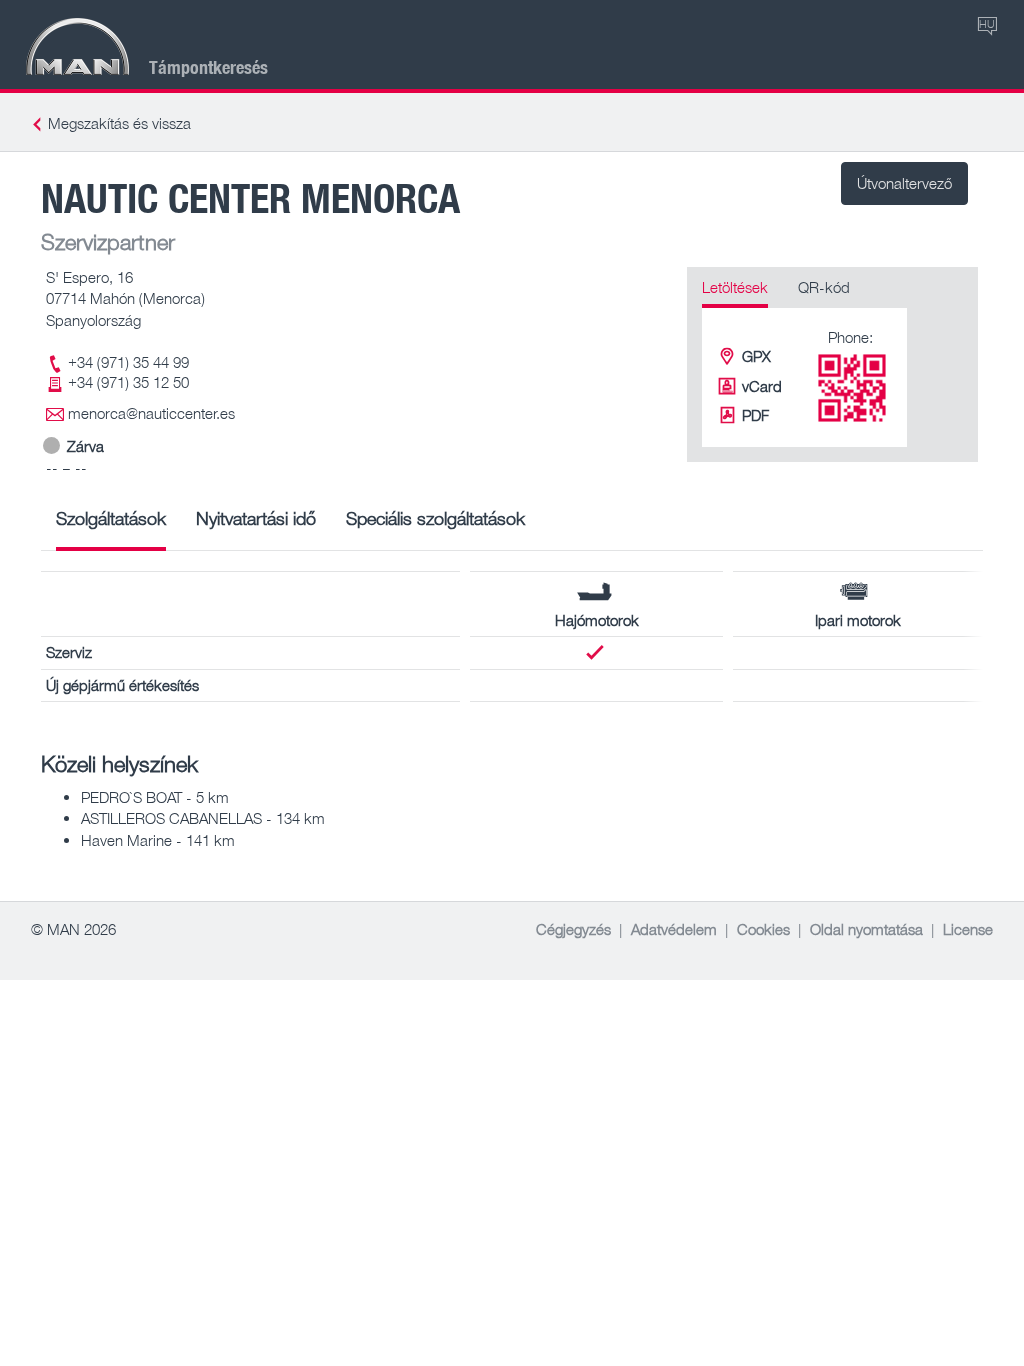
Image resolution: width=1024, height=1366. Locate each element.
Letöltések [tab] (735, 287)
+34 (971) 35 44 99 (128, 362)
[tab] (111, 525)
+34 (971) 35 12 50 (128, 382)
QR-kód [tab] (824, 287)
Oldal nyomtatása (866, 929)
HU (987, 23)
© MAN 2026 (73, 929)
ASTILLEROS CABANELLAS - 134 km (203, 818)
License (968, 929)
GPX (756, 356)
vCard (762, 386)
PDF (755, 415)
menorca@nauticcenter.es (151, 413)
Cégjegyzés (573, 929)
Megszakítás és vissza (119, 123)
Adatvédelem (674, 929)
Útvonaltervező (904, 183)
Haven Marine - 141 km (158, 840)
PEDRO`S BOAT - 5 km (155, 797)
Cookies (763, 929)
